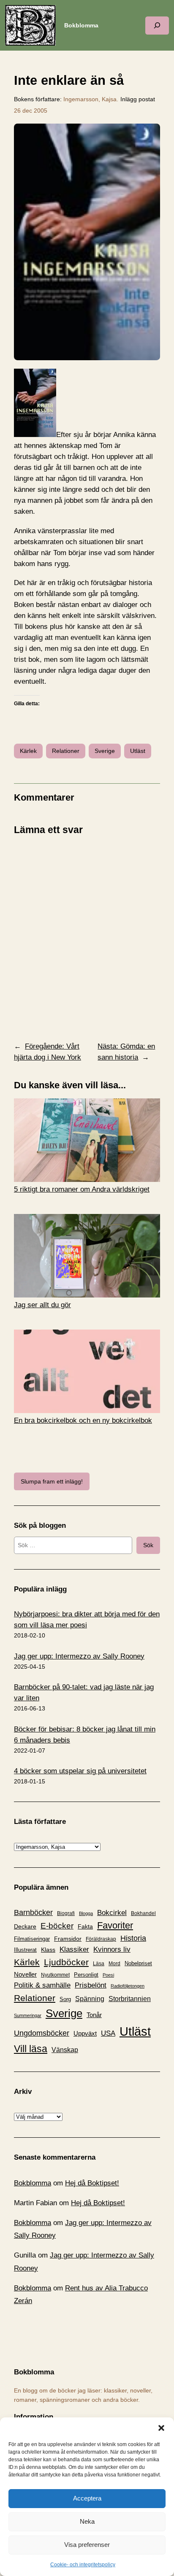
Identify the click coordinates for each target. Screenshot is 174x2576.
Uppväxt (85, 2033)
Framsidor (68, 1939)
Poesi (108, 1975)
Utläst (138, 751)
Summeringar (28, 2015)
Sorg (65, 1999)
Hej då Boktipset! (92, 2183)
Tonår (94, 2015)
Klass (48, 1950)
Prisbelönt (91, 1985)
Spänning (90, 1999)
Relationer (66, 751)
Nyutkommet (55, 1975)
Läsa (99, 1964)
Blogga (86, 1913)
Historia (133, 1938)
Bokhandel (143, 1913)
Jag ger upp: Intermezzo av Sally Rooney (79, 1656)
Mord (114, 1964)
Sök (148, 1545)
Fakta (85, 1926)
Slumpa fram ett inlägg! (52, 1481)
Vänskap (65, 2050)
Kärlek (28, 751)
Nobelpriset (138, 1963)
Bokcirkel (112, 1913)
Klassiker (74, 1949)
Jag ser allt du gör (42, 1305)
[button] (161, 2428)
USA (108, 2033)
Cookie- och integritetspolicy (83, 2565)
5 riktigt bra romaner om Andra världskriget (82, 1189)
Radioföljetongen (128, 1986)
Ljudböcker (66, 1962)
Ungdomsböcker (42, 2033)
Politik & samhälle (42, 1985)
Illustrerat (25, 1950)
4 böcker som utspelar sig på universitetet (80, 1771)
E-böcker (57, 1926)
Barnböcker (33, 1912)
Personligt (86, 1975)
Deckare (25, 1926)
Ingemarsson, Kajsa (90, 99)
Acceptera (87, 2498)
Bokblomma (81, 25)
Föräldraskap (101, 1939)
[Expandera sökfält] (157, 26)
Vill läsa (31, 2049)
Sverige (105, 751)
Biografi (66, 1913)
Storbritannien (130, 1999)
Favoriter (115, 1925)
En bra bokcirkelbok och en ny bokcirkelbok (83, 1420)
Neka (87, 2521)
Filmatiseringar (32, 1939)
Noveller (25, 1974)
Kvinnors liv (112, 1949)
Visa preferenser (87, 2545)
